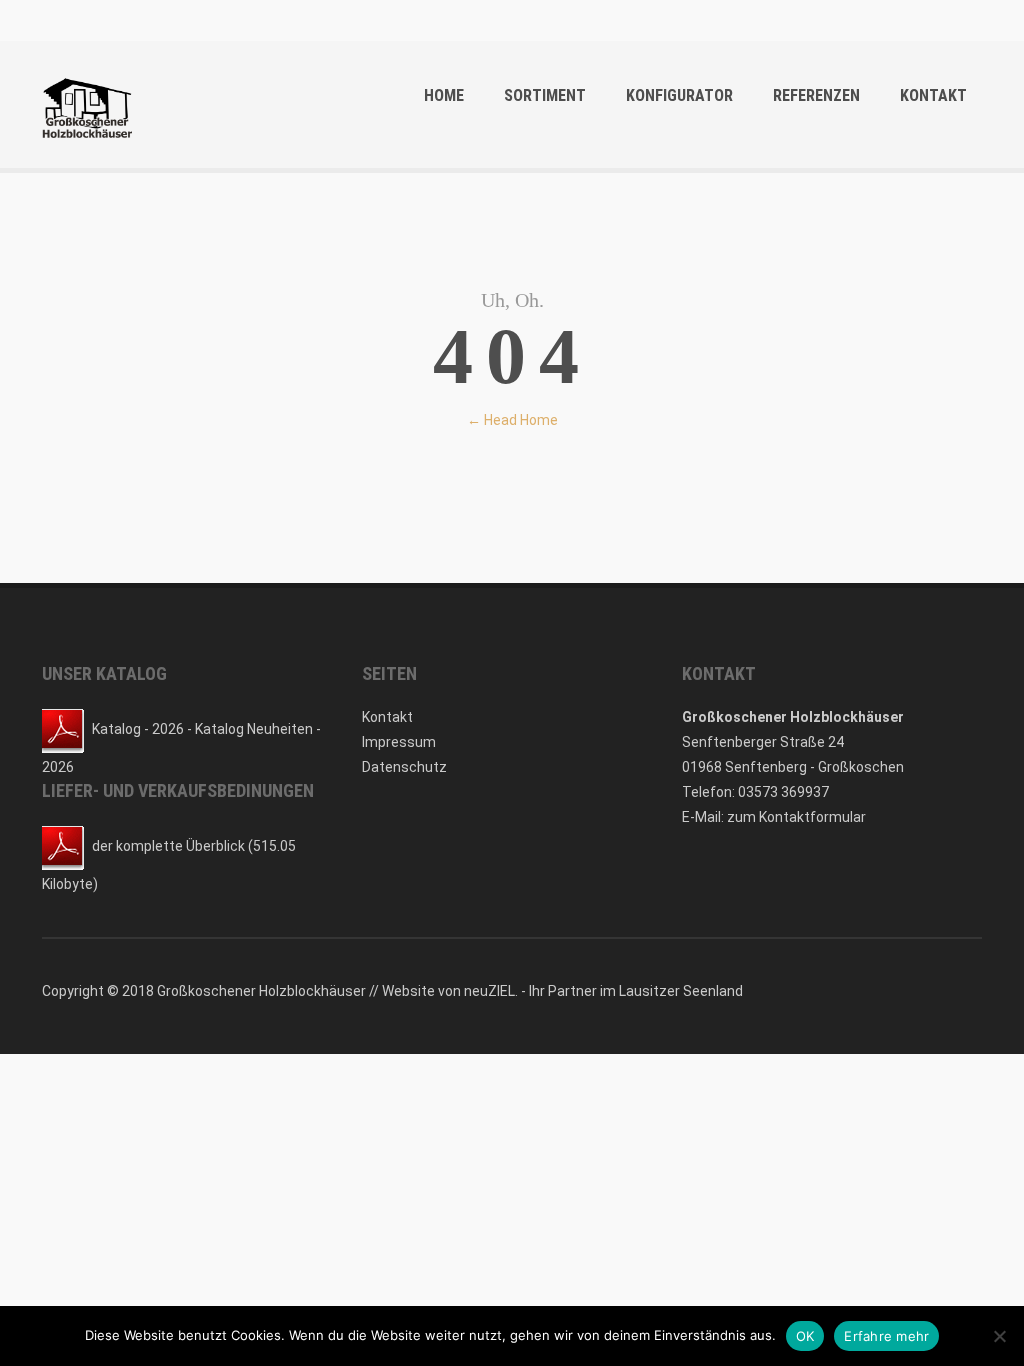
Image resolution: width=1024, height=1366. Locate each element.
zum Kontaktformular (796, 817)
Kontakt (933, 95)
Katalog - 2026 (138, 729)
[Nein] (999, 1336)
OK (805, 1336)
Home (444, 95)
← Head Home (512, 420)
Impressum (399, 742)
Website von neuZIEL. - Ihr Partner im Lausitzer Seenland (562, 991)
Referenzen (816, 95)
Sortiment (545, 95)
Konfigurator (679, 95)
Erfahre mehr (886, 1336)
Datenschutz (404, 767)
